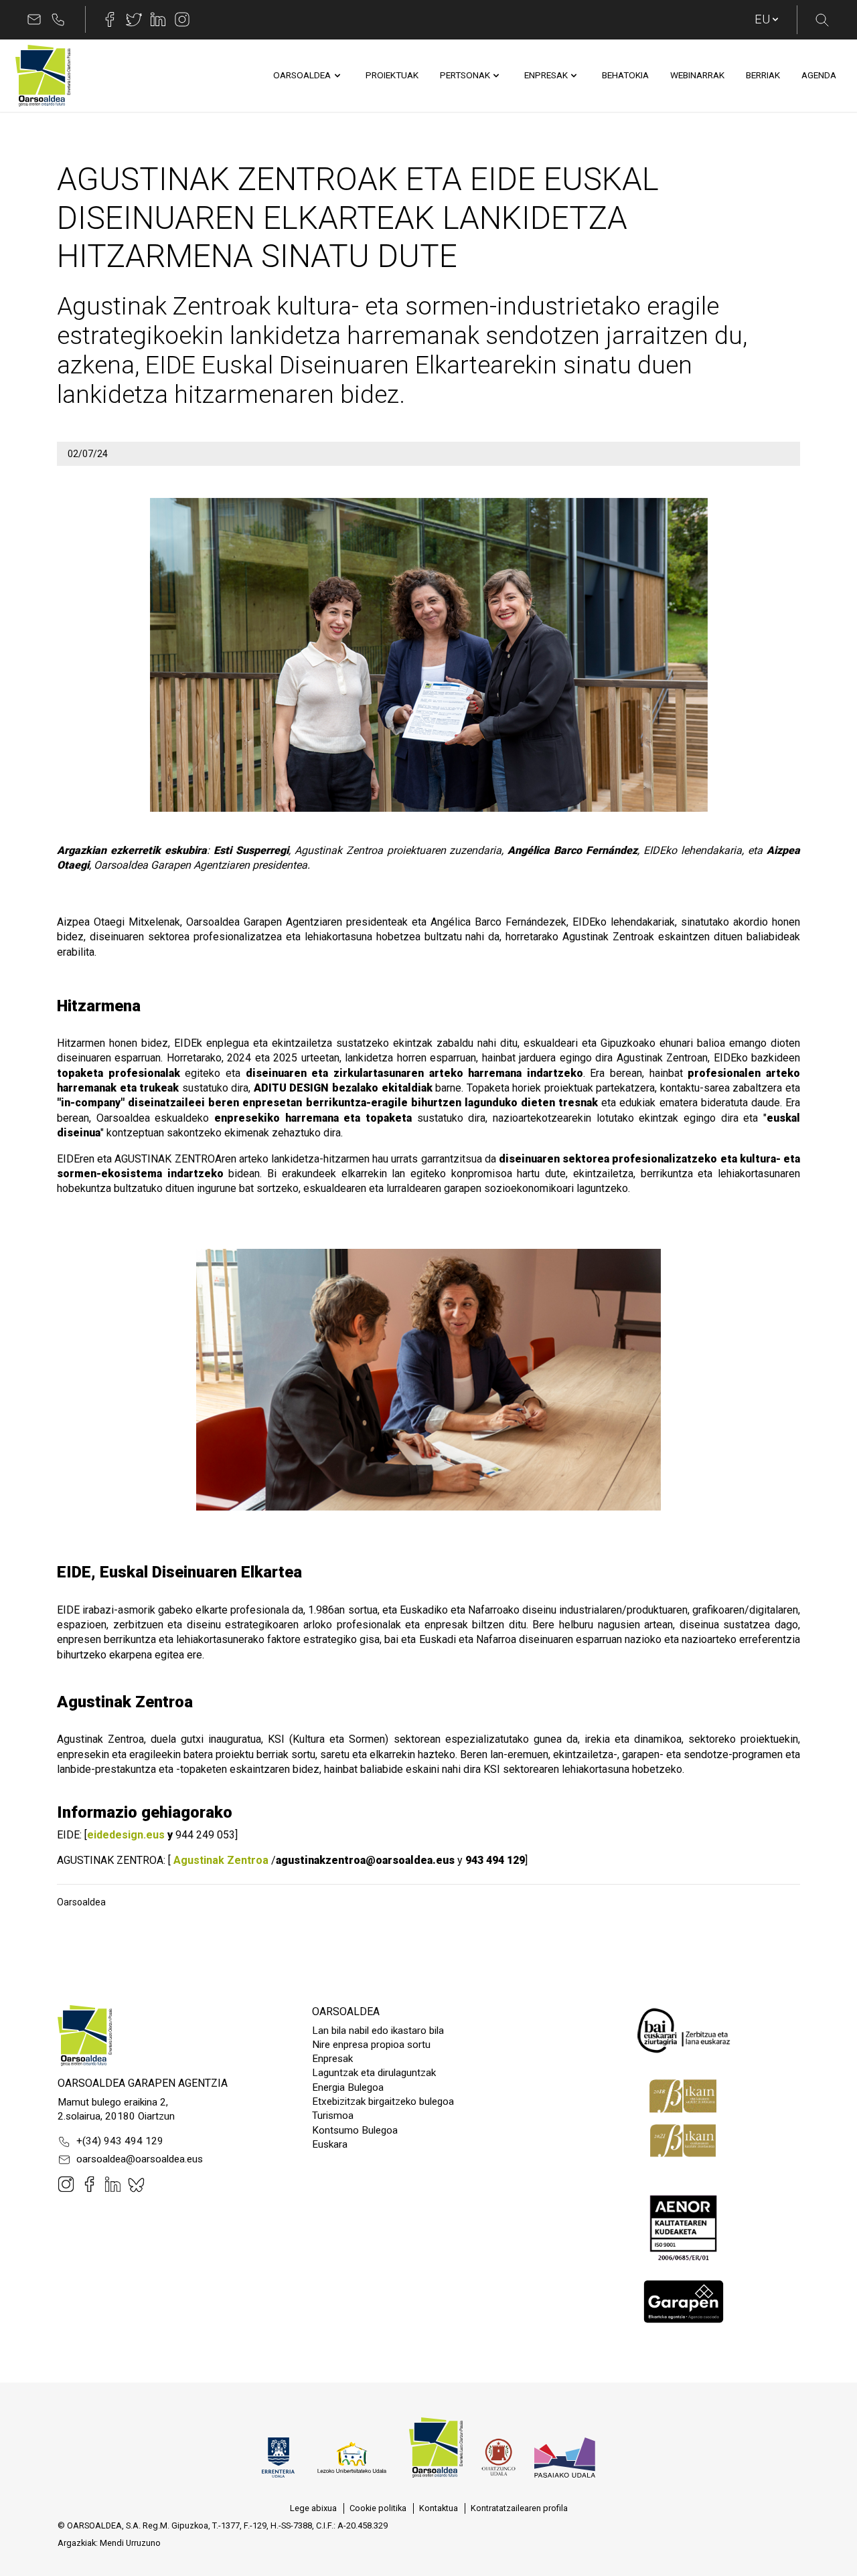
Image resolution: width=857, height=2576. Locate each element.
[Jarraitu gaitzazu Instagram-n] (182, 19)
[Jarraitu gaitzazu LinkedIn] (158, 19)
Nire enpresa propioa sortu (371, 2045)
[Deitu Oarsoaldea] (58, 19)
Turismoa (333, 2116)
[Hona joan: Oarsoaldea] (43, 76)
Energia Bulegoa (348, 2087)
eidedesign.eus (126, 1835)
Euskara (330, 2144)
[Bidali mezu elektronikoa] (34, 19)
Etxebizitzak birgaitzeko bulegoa (383, 2101)
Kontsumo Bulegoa (355, 2130)
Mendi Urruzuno (130, 2543)
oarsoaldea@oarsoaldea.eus (140, 2159)
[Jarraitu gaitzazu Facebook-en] (110, 19)
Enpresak (332, 2059)
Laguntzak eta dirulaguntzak (374, 2073)
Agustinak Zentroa (220, 1860)
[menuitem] (302, 76)
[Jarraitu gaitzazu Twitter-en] (134, 19)
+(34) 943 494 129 (120, 2141)
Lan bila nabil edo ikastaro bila (378, 2031)
